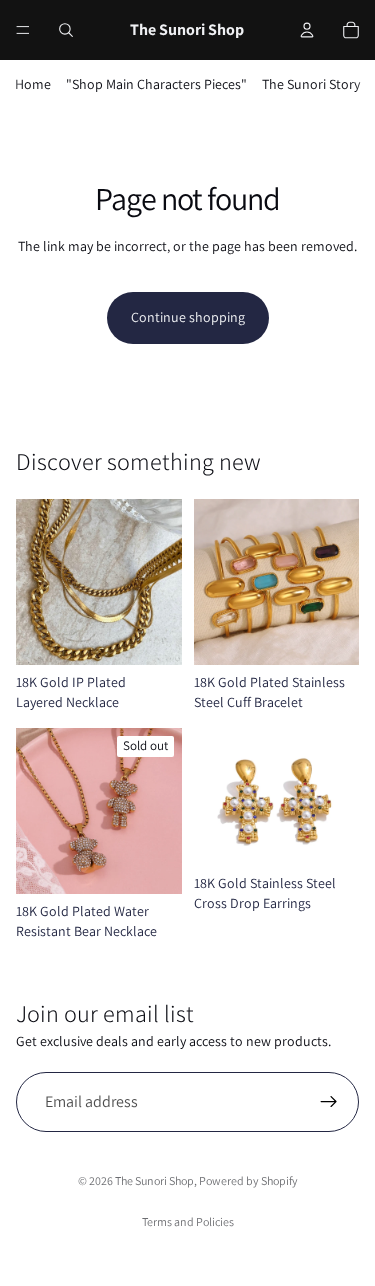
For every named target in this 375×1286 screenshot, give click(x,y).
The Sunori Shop (154, 1180)
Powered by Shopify (248, 1180)
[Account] (307, 30)
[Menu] (23, 30)
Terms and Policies (188, 1221)
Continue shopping (188, 317)
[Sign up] (329, 1102)
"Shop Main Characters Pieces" (156, 84)
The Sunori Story (311, 84)
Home (33, 84)
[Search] (66, 30)
